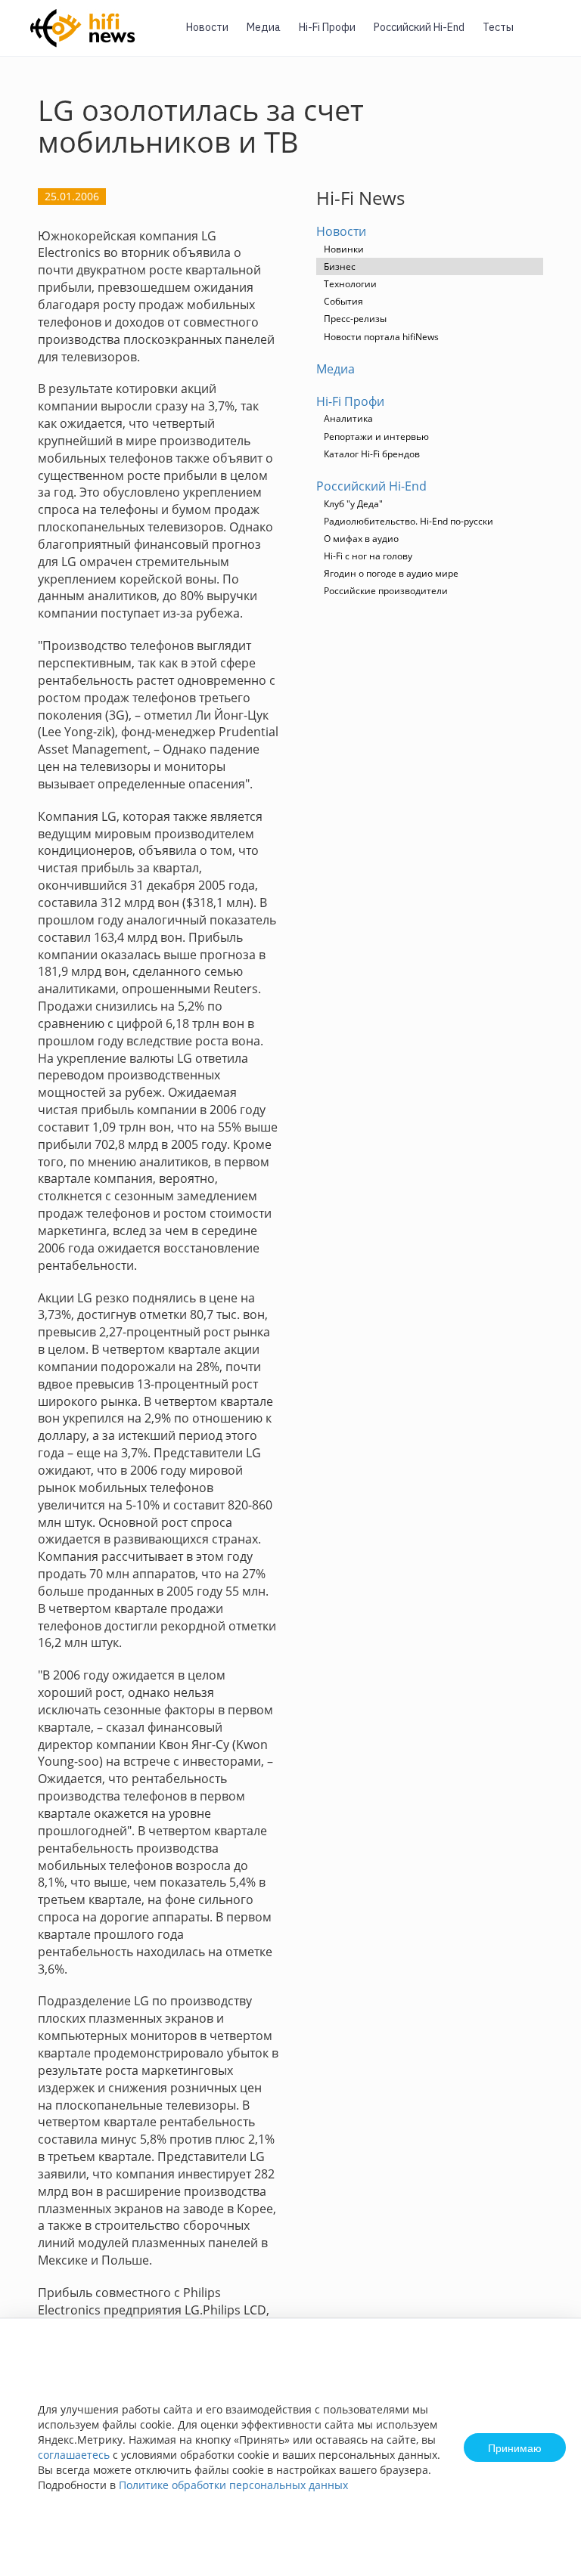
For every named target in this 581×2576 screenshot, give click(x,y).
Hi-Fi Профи (327, 27)
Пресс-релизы (355, 319)
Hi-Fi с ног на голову (368, 556)
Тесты (498, 27)
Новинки (344, 249)
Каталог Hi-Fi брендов (372, 454)
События (343, 301)
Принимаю (515, 2448)
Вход (546, 37)
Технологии (350, 284)
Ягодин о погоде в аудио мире (391, 573)
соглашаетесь (74, 2455)
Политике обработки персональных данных (233, 2485)
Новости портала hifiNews (381, 337)
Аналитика (348, 418)
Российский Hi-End (419, 27)
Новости (207, 27)
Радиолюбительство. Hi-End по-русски (409, 521)
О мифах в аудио (361, 539)
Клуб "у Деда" (353, 504)
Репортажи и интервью (376, 437)
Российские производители (386, 591)
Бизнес (340, 266)
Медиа (264, 27)
